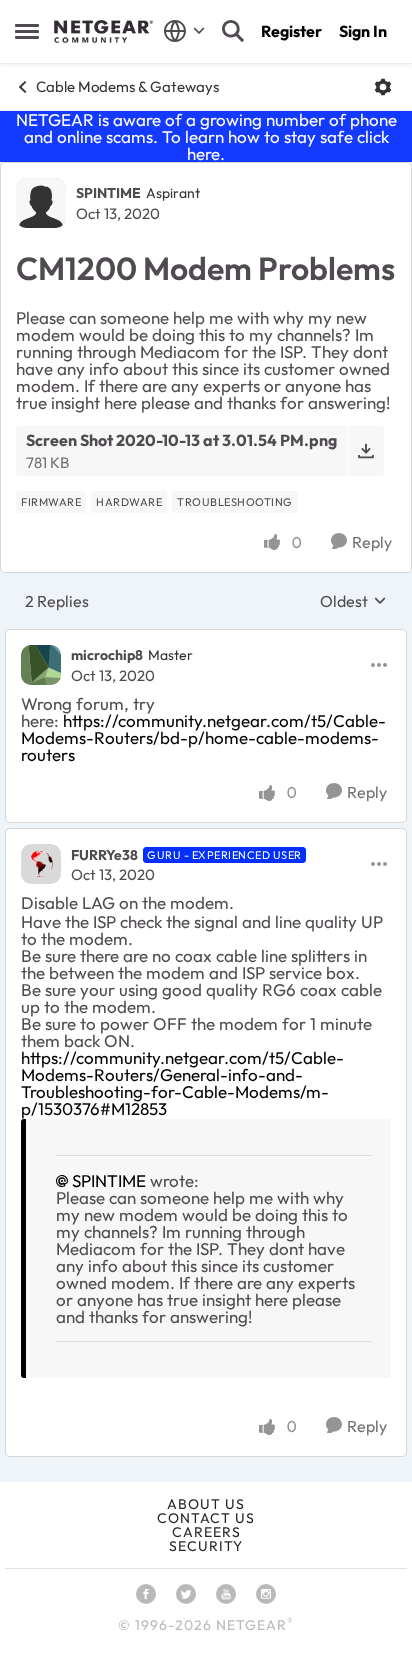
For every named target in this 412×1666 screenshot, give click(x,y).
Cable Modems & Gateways (127, 86)
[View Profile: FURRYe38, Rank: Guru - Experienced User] (41, 864)
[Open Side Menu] (27, 31)
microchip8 (107, 655)
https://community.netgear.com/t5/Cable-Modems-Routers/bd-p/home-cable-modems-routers (203, 737)
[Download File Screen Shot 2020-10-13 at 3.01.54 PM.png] (365, 450)
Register (291, 31)
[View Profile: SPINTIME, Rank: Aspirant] (41, 203)
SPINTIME (108, 193)
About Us (206, 1504)
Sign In (363, 31)
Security (206, 1546)
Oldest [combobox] (353, 601)
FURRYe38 (104, 855)
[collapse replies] (206, 639)
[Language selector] (184, 31)
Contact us (206, 1518)
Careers (206, 1532)
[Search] (233, 31)
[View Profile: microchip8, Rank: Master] (41, 665)
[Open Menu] (383, 87)
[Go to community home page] (103, 32)
